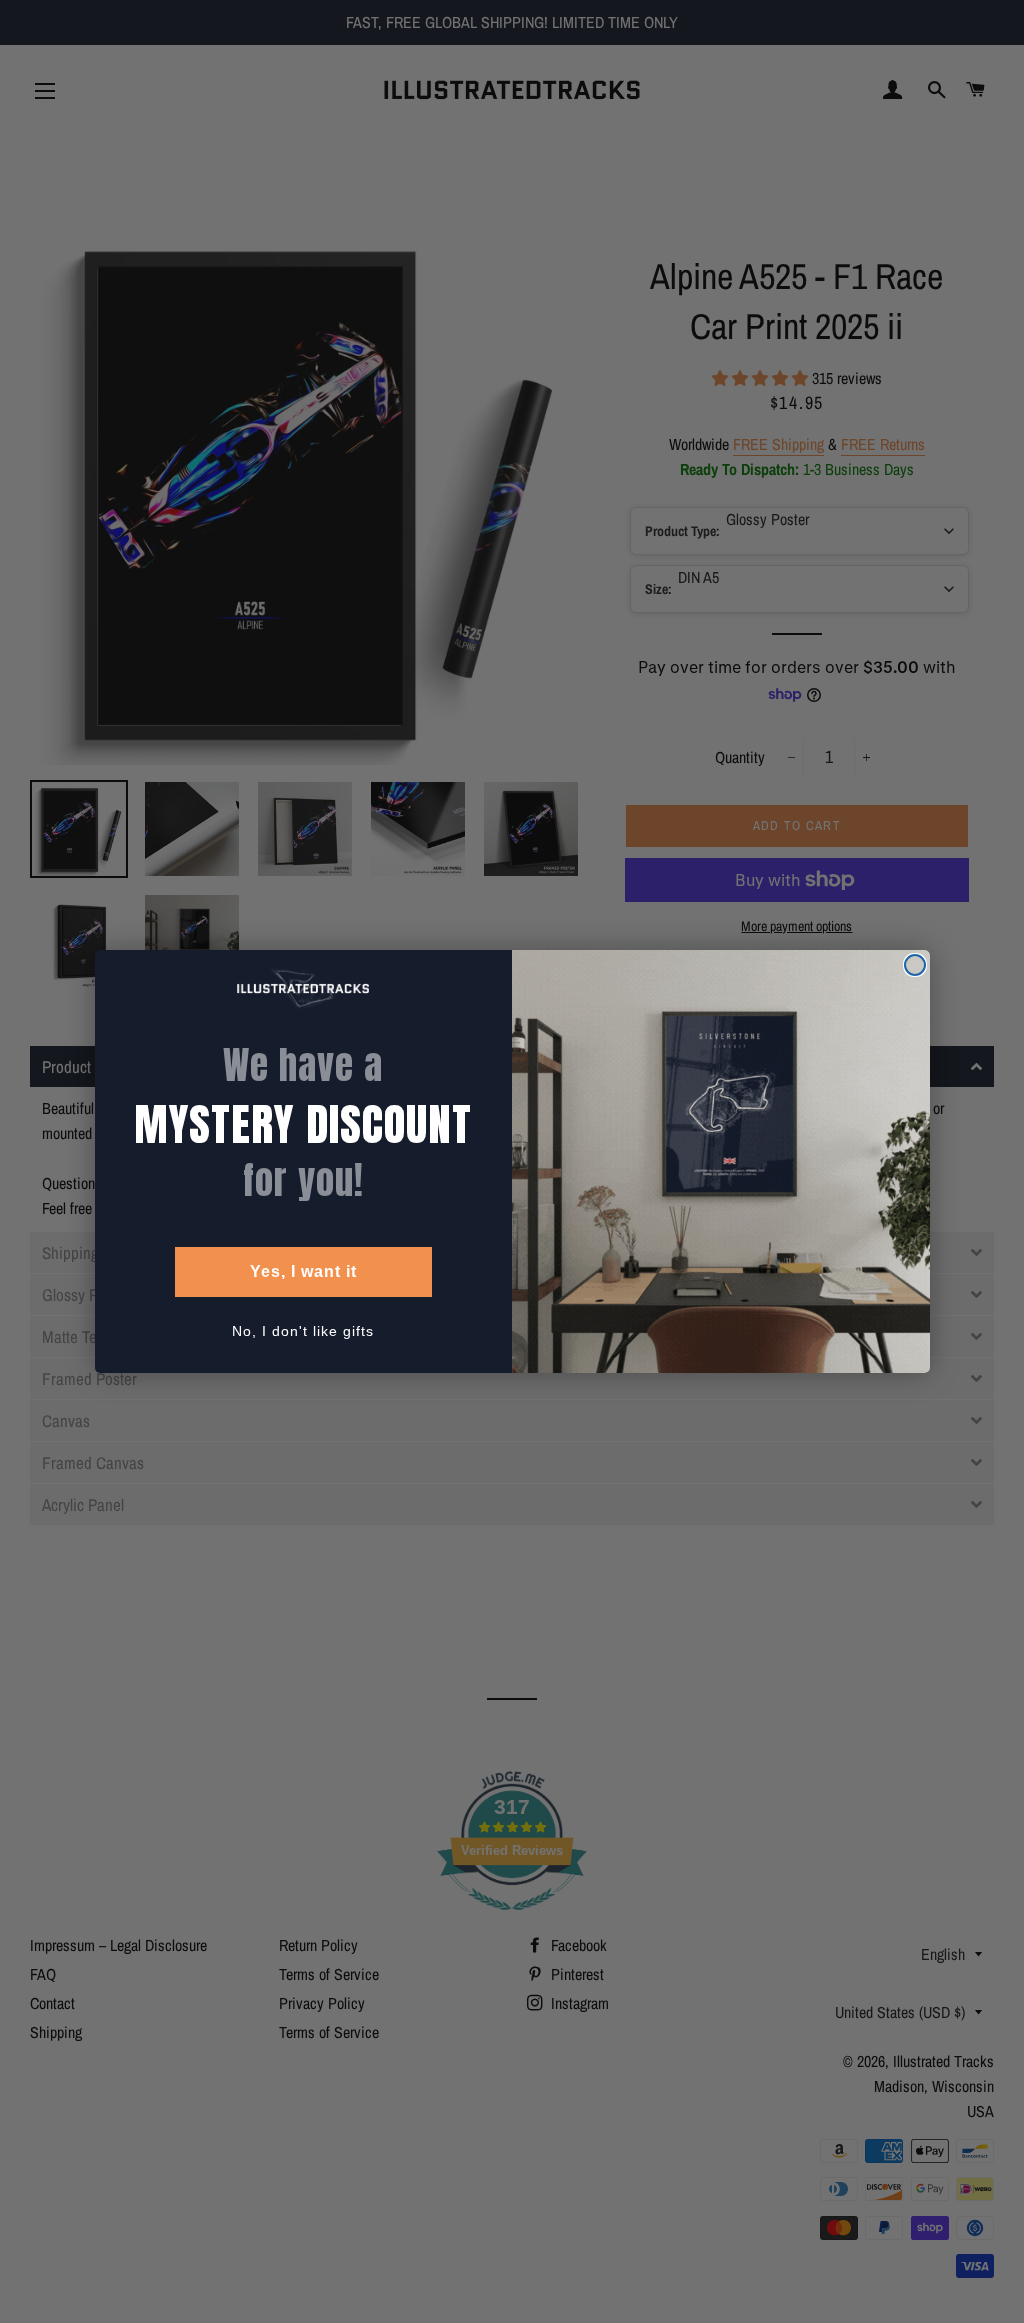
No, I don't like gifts (303, 1331)
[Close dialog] (915, 965)
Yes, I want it (303, 1271)
